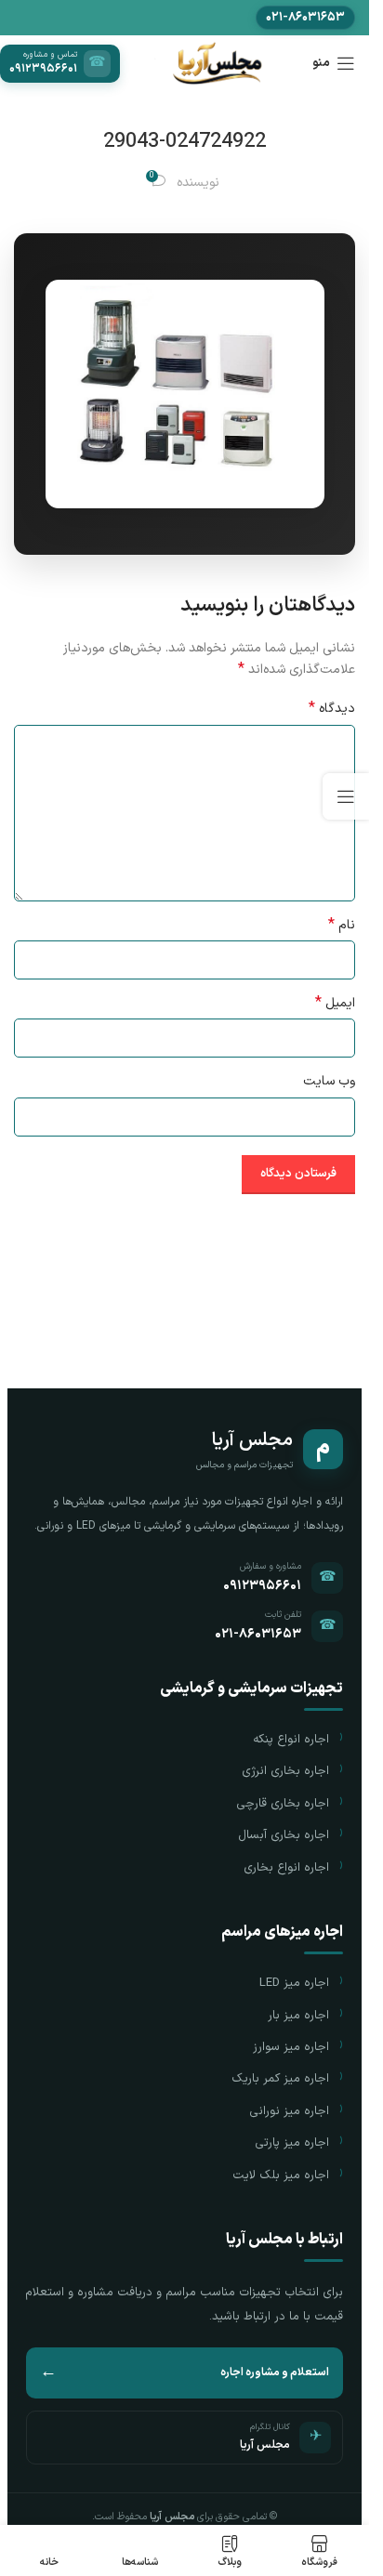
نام (342, 926)
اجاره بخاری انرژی (285, 1771)
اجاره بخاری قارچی (283, 1804)
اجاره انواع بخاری (286, 1868)
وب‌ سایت (329, 1081)
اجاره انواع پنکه (291, 1740)
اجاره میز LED (294, 1983)
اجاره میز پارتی (292, 2143)
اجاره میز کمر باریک (280, 2079)
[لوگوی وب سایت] (216, 63)
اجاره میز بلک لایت (281, 2175)
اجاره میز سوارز (291, 2047)
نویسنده (198, 183)
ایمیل (335, 1004)
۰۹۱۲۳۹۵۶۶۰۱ (262, 1586)
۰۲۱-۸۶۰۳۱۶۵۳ (258, 1634)
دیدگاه (332, 709)
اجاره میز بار (298, 2016)
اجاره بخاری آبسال (284, 1835)
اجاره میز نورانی (289, 2111)
